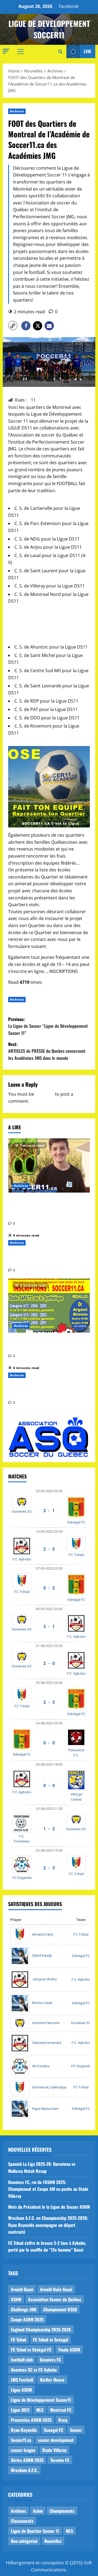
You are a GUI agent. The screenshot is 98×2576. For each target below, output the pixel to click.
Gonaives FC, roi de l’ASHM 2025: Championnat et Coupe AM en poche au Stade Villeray (48, 2189)
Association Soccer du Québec (55, 2299)
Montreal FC (61, 2410)
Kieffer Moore (52, 2380)
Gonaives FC (50, 2360)
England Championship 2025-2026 (41, 2330)
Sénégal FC (76, 1522)
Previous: (48, 1026)
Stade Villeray (54, 2450)
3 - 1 (49, 1627)
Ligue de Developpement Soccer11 (49, 29)
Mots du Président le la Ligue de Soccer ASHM (49, 2207)
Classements (22, 2521)
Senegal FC (53, 2430)
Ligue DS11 (20, 2410)
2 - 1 (49, 1511)
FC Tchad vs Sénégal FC (31, 2350)
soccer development (56, 2440)
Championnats (62, 2511)
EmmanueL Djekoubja (49, 2087)
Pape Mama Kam (45, 2109)
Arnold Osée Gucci (56, 2289)
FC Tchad (76, 1555)
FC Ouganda (22, 1878)
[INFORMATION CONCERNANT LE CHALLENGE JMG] (49, 1306)
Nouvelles (53, 2541)
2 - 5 (49, 1549)
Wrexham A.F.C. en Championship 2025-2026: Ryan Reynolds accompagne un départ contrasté (48, 2225)
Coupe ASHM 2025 (27, 2319)
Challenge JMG (24, 2309)
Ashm (38, 2511)
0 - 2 (49, 1588)
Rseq (63, 2420)
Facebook (69, 6)
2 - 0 (49, 1663)
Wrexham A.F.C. (24, 2470)
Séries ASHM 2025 (27, 2460)
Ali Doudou (41, 2066)
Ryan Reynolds (24, 2430)
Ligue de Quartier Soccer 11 (35, 2531)
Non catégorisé (24, 2541)
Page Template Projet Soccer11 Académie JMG (42, 1391)
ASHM (16, 2299)
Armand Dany (43, 1934)
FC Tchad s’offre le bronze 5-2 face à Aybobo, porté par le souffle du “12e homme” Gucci (47, 2246)
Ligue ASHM (21, 2390)
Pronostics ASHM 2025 (31, 2420)
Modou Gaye (42, 2003)
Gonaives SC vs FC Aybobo (34, 2370)
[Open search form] (60, 52)
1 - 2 (49, 1829)
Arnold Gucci (22, 2289)
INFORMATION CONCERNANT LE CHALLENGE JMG (42, 1344)
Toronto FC (60, 2460)
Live (88, 51)
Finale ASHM (69, 2350)
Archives (17, 111)
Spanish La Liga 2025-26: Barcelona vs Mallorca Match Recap (42, 2167)
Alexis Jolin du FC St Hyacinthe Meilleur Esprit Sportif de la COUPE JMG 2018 (46, 1208)
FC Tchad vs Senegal (50, 2340)
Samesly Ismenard (47, 2043)
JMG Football (22, 2380)
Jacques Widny (44, 1979)
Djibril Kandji (42, 1956)
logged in (45, 1094)
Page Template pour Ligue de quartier (39, 1259)
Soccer (76, 2430)
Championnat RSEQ (60, 2309)
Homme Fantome (46, 2023)
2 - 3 (49, 1702)
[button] (6, 51)
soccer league (23, 2450)
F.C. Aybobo (22, 1559)
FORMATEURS (61, 946)
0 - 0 (49, 1743)
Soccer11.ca (21, 2440)
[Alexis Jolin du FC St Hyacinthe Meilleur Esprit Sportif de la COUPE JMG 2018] (49, 1165)
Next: (47, 1051)
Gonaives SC (22, 1511)
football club (22, 2360)
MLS (40, 2410)
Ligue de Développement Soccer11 (41, 2400)
